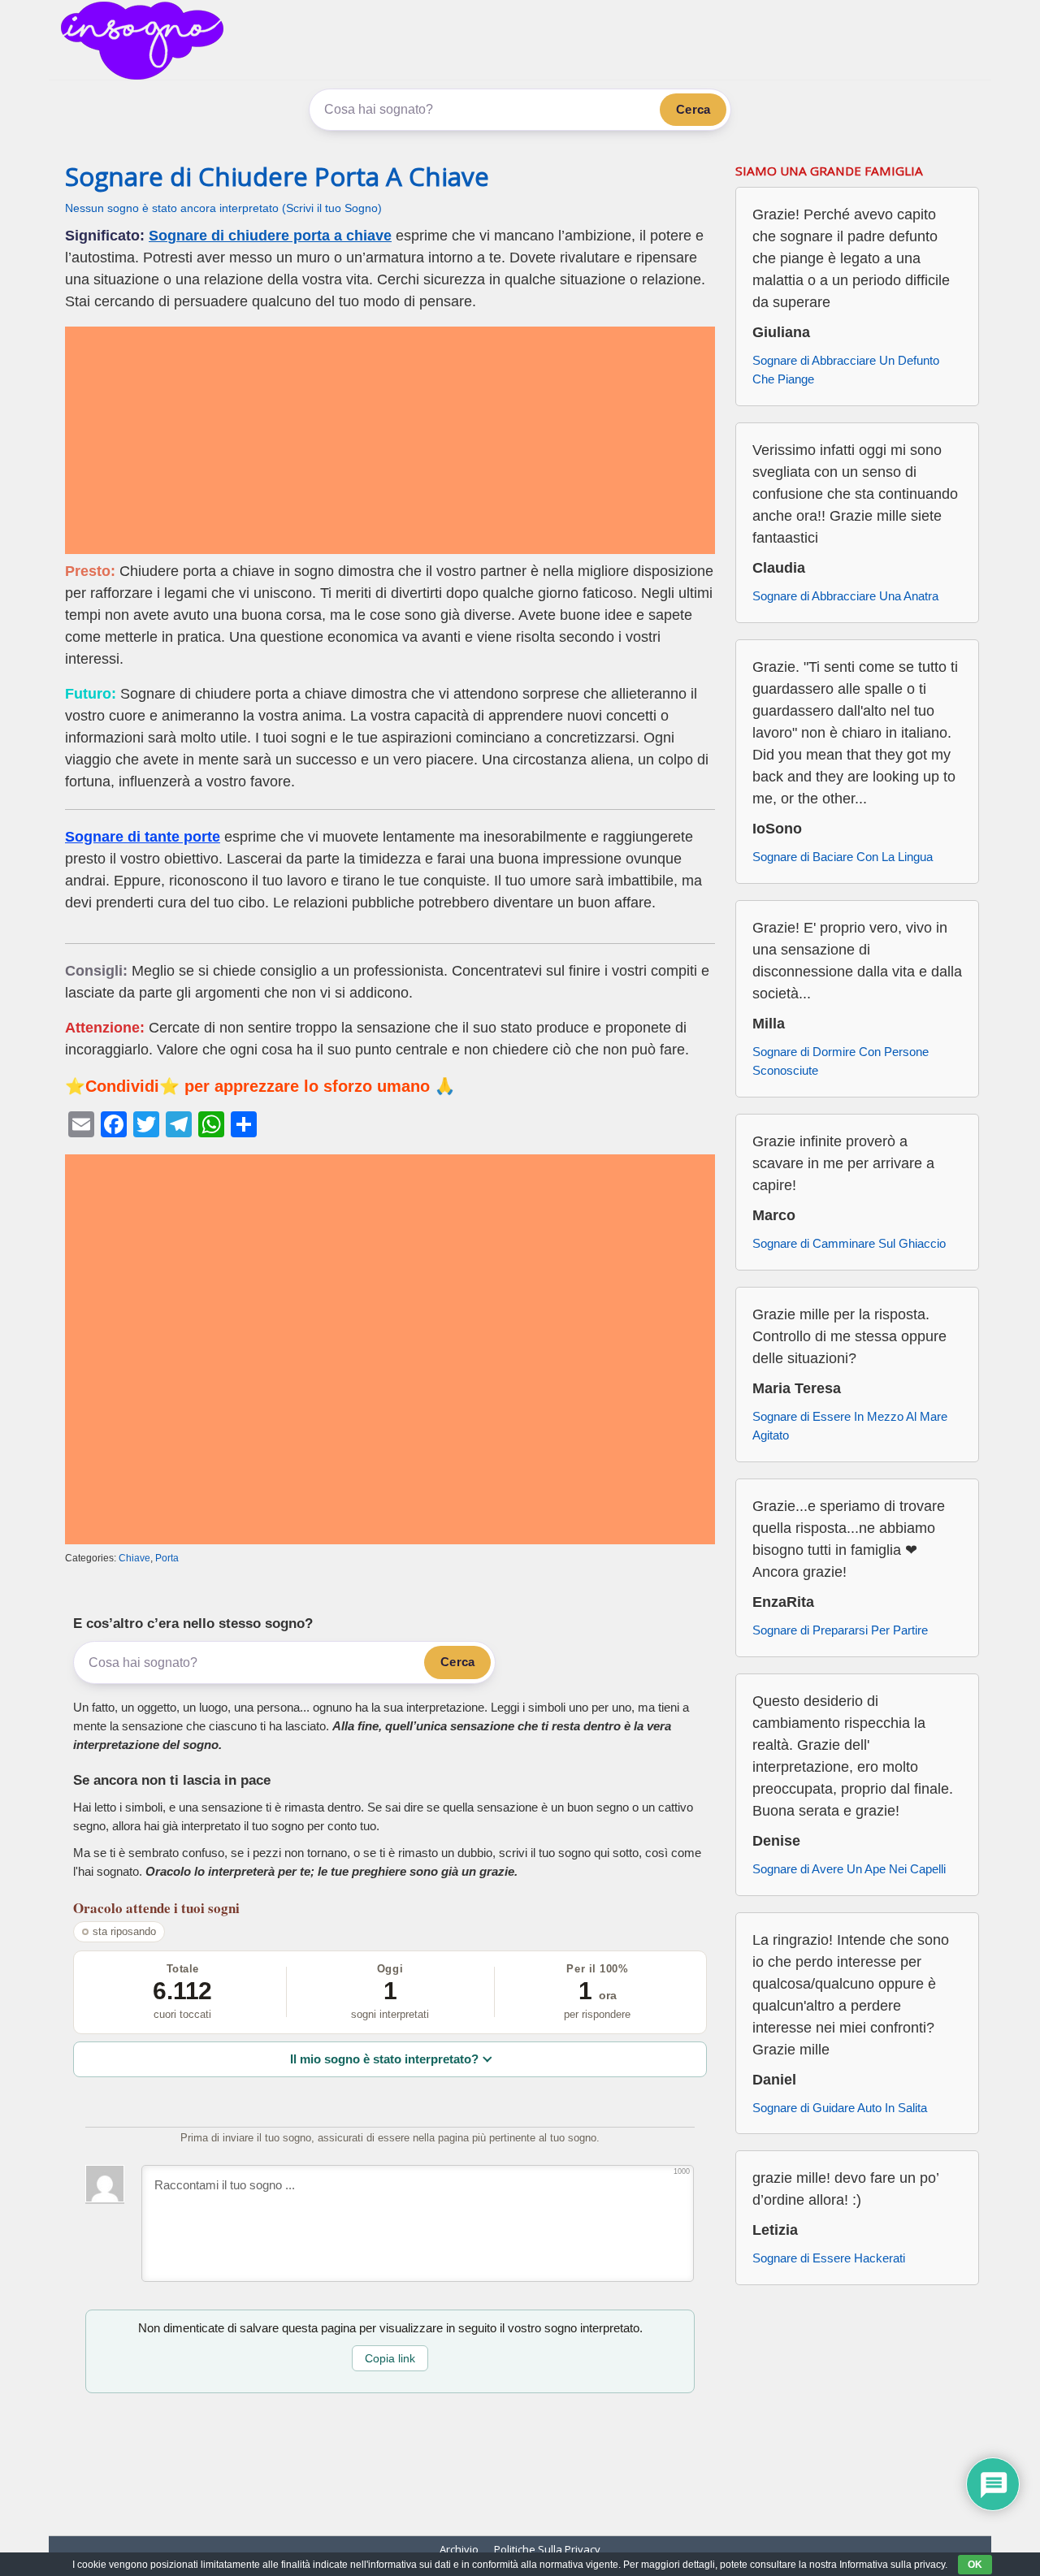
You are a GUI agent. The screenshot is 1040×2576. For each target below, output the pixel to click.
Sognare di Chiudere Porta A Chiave (277, 176)
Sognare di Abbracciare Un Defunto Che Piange (846, 370)
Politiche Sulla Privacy (547, 2549)
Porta (167, 1558)
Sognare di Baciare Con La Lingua (843, 857)
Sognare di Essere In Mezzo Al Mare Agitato (850, 1426)
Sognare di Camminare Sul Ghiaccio (849, 1243)
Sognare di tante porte (143, 837)
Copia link (390, 2358)
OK (975, 2565)
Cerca (693, 109)
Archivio (459, 2549)
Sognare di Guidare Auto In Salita (840, 2108)
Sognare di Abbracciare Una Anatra (845, 596)
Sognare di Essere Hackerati (829, 2258)
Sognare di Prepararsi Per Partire (840, 1630)
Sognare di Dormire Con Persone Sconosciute (841, 1061)
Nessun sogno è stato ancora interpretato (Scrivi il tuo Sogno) (223, 208)
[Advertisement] (390, 440)
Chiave (134, 1558)
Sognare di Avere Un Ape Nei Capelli (849, 1869)
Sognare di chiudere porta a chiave (270, 236)
